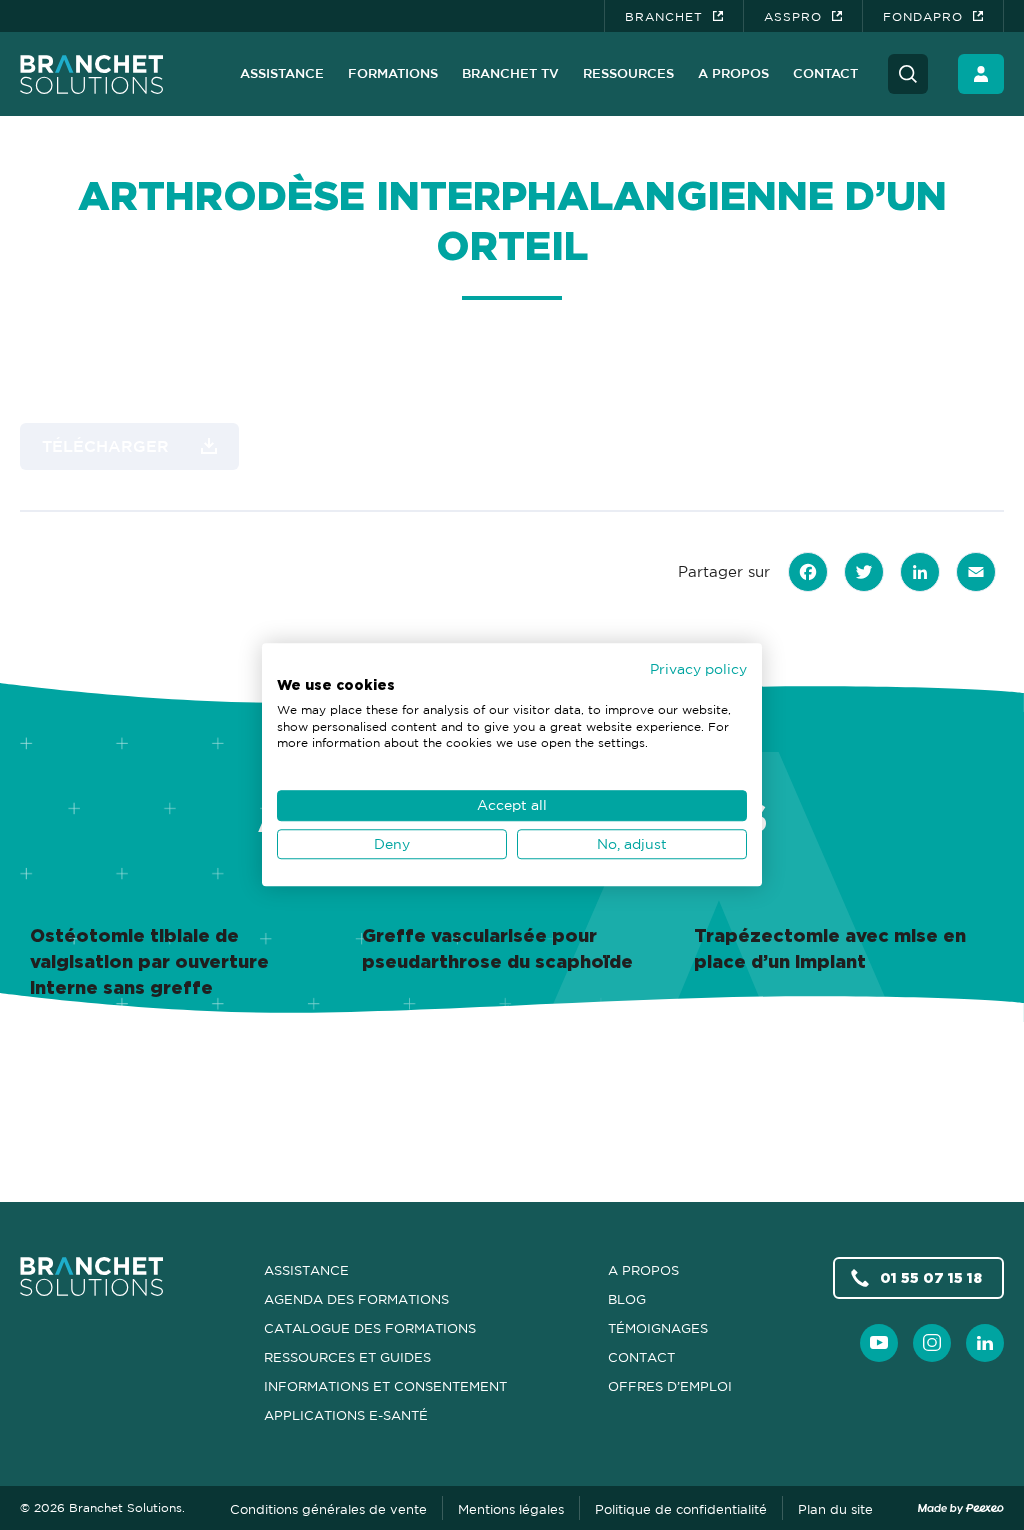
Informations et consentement (385, 1386)
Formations (393, 73)
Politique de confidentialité (681, 1509)
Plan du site (835, 1509)
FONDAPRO (923, 16)
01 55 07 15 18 (931, 1277)
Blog (627, 1299)
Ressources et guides (347, 1357)
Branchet (664, 16)
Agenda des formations (356, 1299)
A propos (733, 73)
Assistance (282, 73)
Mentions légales (511, 1509)
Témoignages (658, 1328)
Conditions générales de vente (328, 1509)
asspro (793, 16)
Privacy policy (698, 668)
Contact (825, 73)
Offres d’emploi (670, 1386)
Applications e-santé (346, 1415)
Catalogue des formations (370, 1328)
